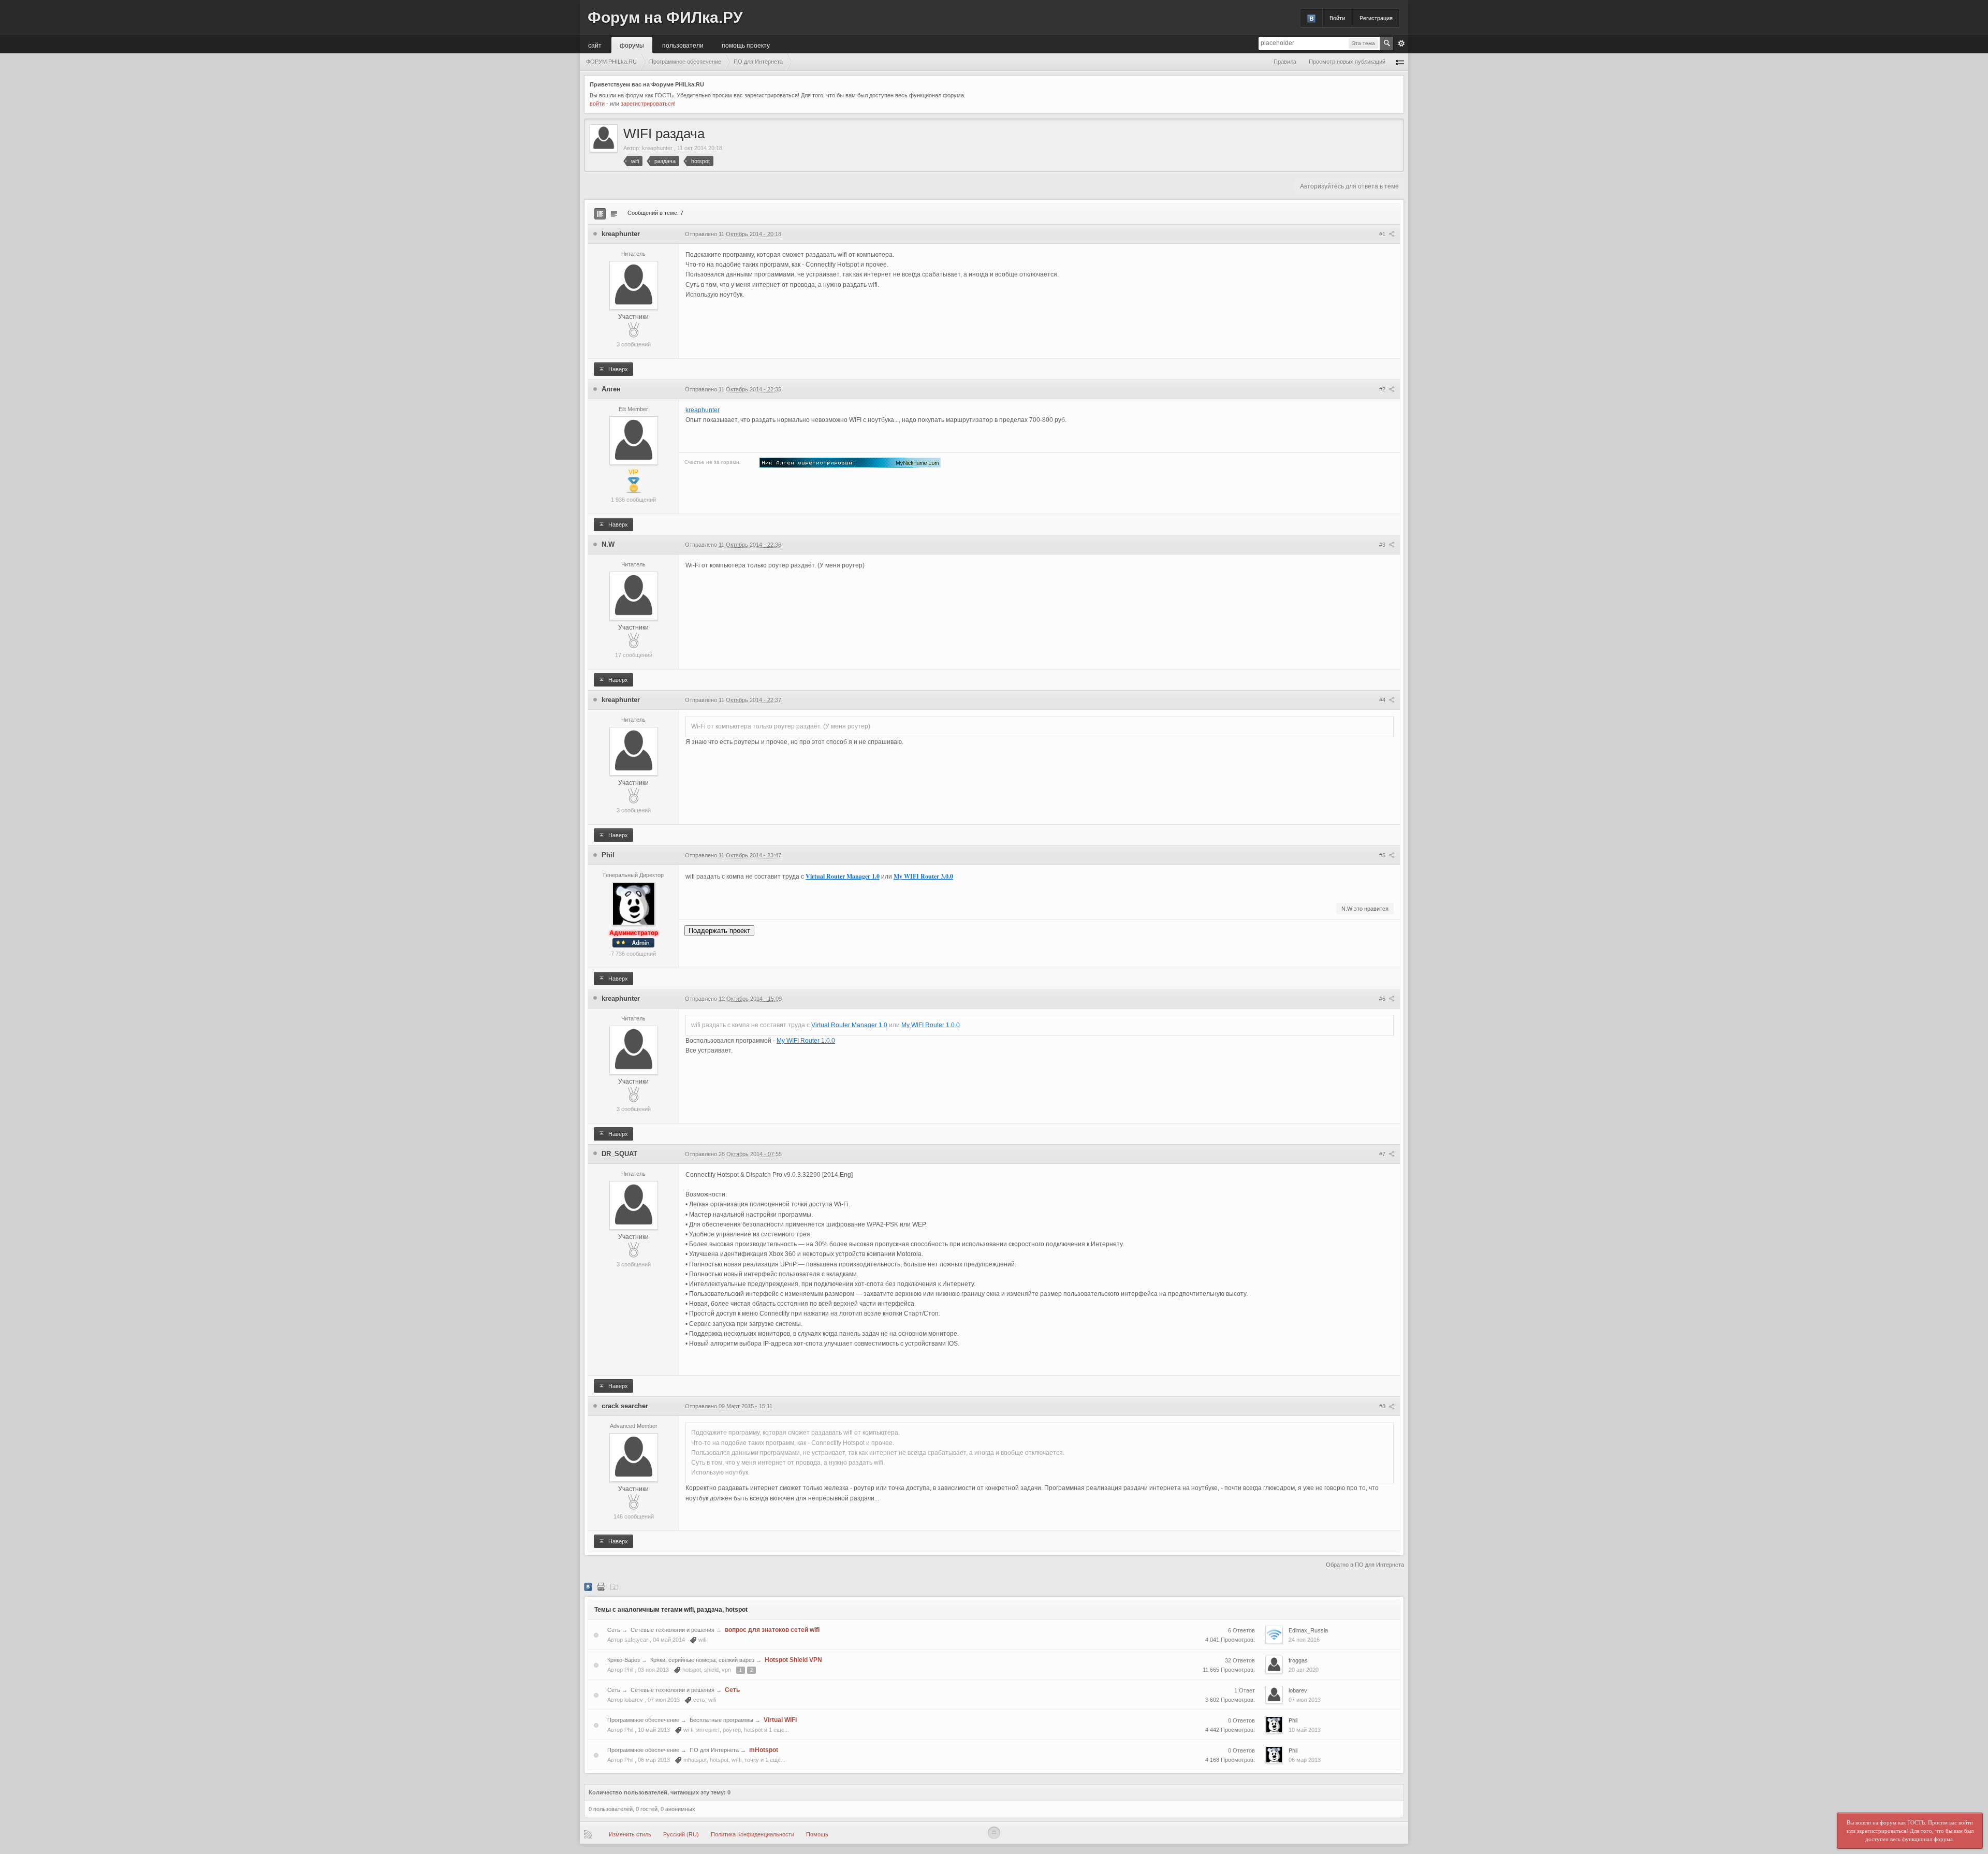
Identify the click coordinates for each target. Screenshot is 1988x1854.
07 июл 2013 (1305, 1700)
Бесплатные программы (721, 1720)
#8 (1383, 1406)
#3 (1383, 545)
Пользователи (683, 45)
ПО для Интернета (714, 1750)
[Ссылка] (850, 462)
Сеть (614, 1630)
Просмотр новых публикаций (1347, 62)
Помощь (817, 1834)
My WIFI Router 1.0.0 (931, 1025)
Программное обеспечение (643, 1720)
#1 (1383, 234)
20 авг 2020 (1304, 1670)
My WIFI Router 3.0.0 (923, 876)
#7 (1383, 1154)
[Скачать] (614, 1586)
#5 (1383, 855)
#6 (1383, 999)
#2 (1383, 389)
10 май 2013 (1305, 1730)
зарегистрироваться (647, 104)
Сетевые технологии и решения (673, 1630)
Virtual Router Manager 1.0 (843, 876)
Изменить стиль (630, 1834)
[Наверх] (994, 1833)
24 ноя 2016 (1304, 1640)
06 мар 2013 (1305, 1760)
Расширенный (1401, 43)
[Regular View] (600, 214)
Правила (1285, 62)
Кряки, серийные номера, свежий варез (702, 1660)
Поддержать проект (719, 931)
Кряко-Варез (624, 1660)
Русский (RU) (681, 1834)
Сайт (595, 45)
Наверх (617, 369)
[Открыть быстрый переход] (1400, 62)
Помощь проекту (746, 45)
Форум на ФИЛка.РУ (665, 17)
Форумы (632, 45)
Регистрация (1376, 18)
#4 (1383, 700)
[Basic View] (614, 214)
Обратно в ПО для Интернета (1365, 1565)
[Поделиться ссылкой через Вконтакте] (588, 1586)
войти (597, 104)
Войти (1337, 18)
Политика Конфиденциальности (752, 1834)
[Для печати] (601, 1586)
